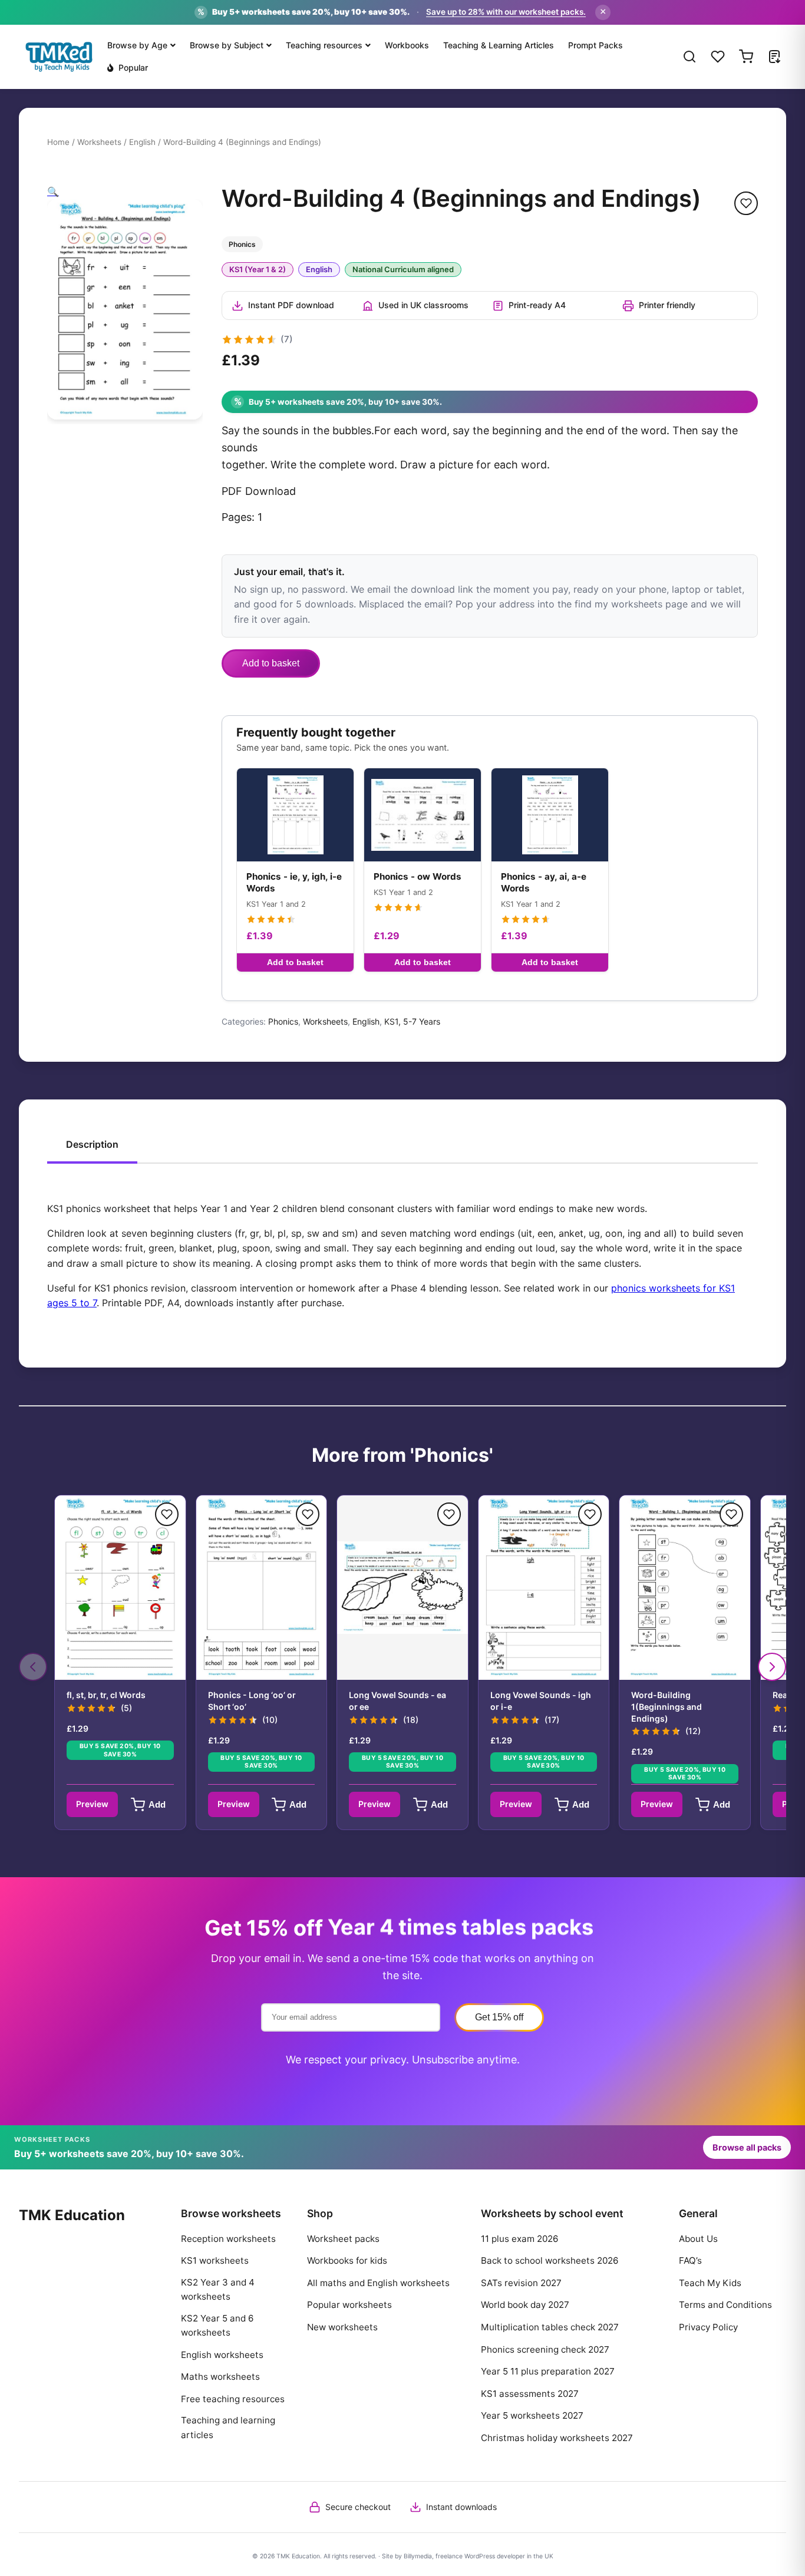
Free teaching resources (233, 2399)
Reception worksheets (228, 2239)
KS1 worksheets (215, 2260)
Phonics (283, 1021)
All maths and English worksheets (378, 2283)
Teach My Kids (710, 2283)
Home (58, 142)
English (142, 142)
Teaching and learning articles (228, 2427)
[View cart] (746, 57)
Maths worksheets (220, 2377)
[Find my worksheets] (774, 57)
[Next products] (772, 1667)
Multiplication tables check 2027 (550, 2327)
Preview (92, 1804)
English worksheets (222, 2355)
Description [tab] (92, 1144)
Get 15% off (499, 2017)
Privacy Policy (708, 2327)
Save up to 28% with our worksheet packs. (506, 12)
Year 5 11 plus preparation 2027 (548, 2371)
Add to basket (271, 663)
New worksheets (342, 2327)
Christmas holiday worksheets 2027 (557, 2438)
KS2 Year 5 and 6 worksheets (217, 2325)
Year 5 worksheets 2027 (532, 2415)
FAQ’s (690, 2260)
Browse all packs (747, 2147)
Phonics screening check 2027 (545, 2349)
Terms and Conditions (725, 2305)
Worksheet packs (343, 2239)
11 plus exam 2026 (519, 2239)
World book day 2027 (525, 2305)
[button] (53, 191)
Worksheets (99, 142)
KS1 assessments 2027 (530, 2394)
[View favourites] (718, 57)
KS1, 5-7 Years (412, 1021)
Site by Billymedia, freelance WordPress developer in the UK (468, 2556)
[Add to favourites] (746, 203)
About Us (698, 2239)
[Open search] (689, 57)
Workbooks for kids (347, 2260)
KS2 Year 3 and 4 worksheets (218, 2289)
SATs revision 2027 (521, 2283)
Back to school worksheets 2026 (550, 2260)
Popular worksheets (349, 2305)
